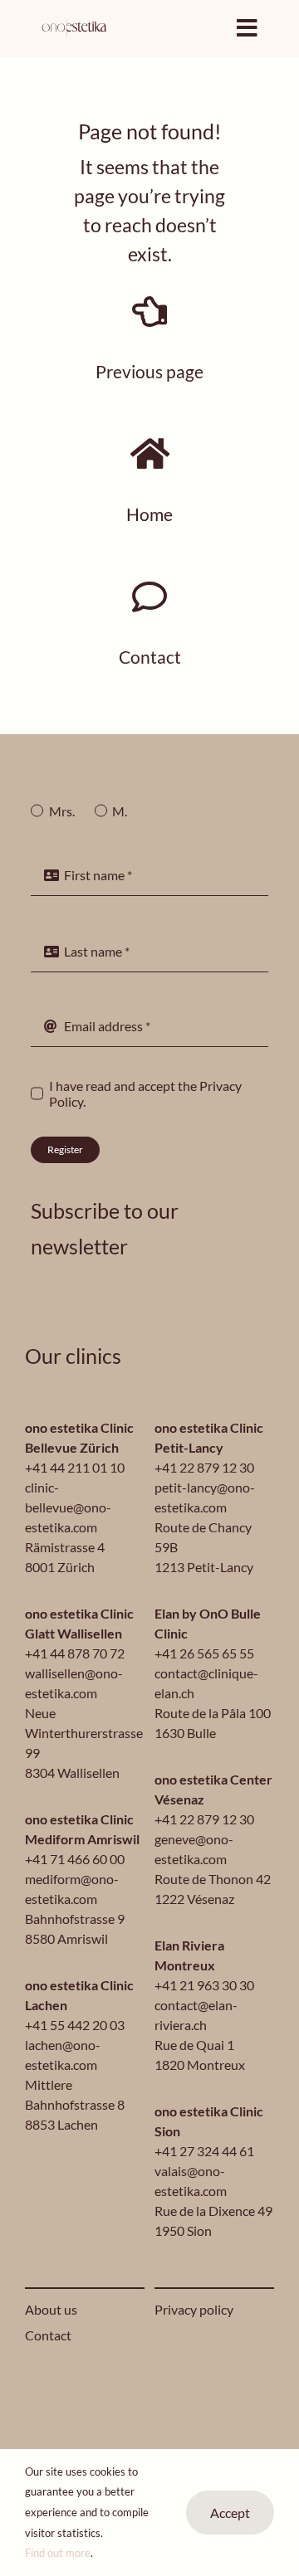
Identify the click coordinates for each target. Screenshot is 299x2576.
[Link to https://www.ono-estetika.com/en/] (150, 454)
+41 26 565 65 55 (204, 1653)
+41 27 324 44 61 (204, 2151)
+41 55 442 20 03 (75, 2025)
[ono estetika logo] (74, 24)
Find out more (58, 2553)
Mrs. (61, 811)
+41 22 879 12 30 (204, 1467)
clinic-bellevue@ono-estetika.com (68, 1507)
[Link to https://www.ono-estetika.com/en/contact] (149, 597)
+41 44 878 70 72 (75, 1653)
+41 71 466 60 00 (75, 1859)
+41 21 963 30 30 (204, 1985)
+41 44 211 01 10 (75, 1467)
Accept (230, 2513)
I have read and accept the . (145, 1093)
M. (120, 811)
